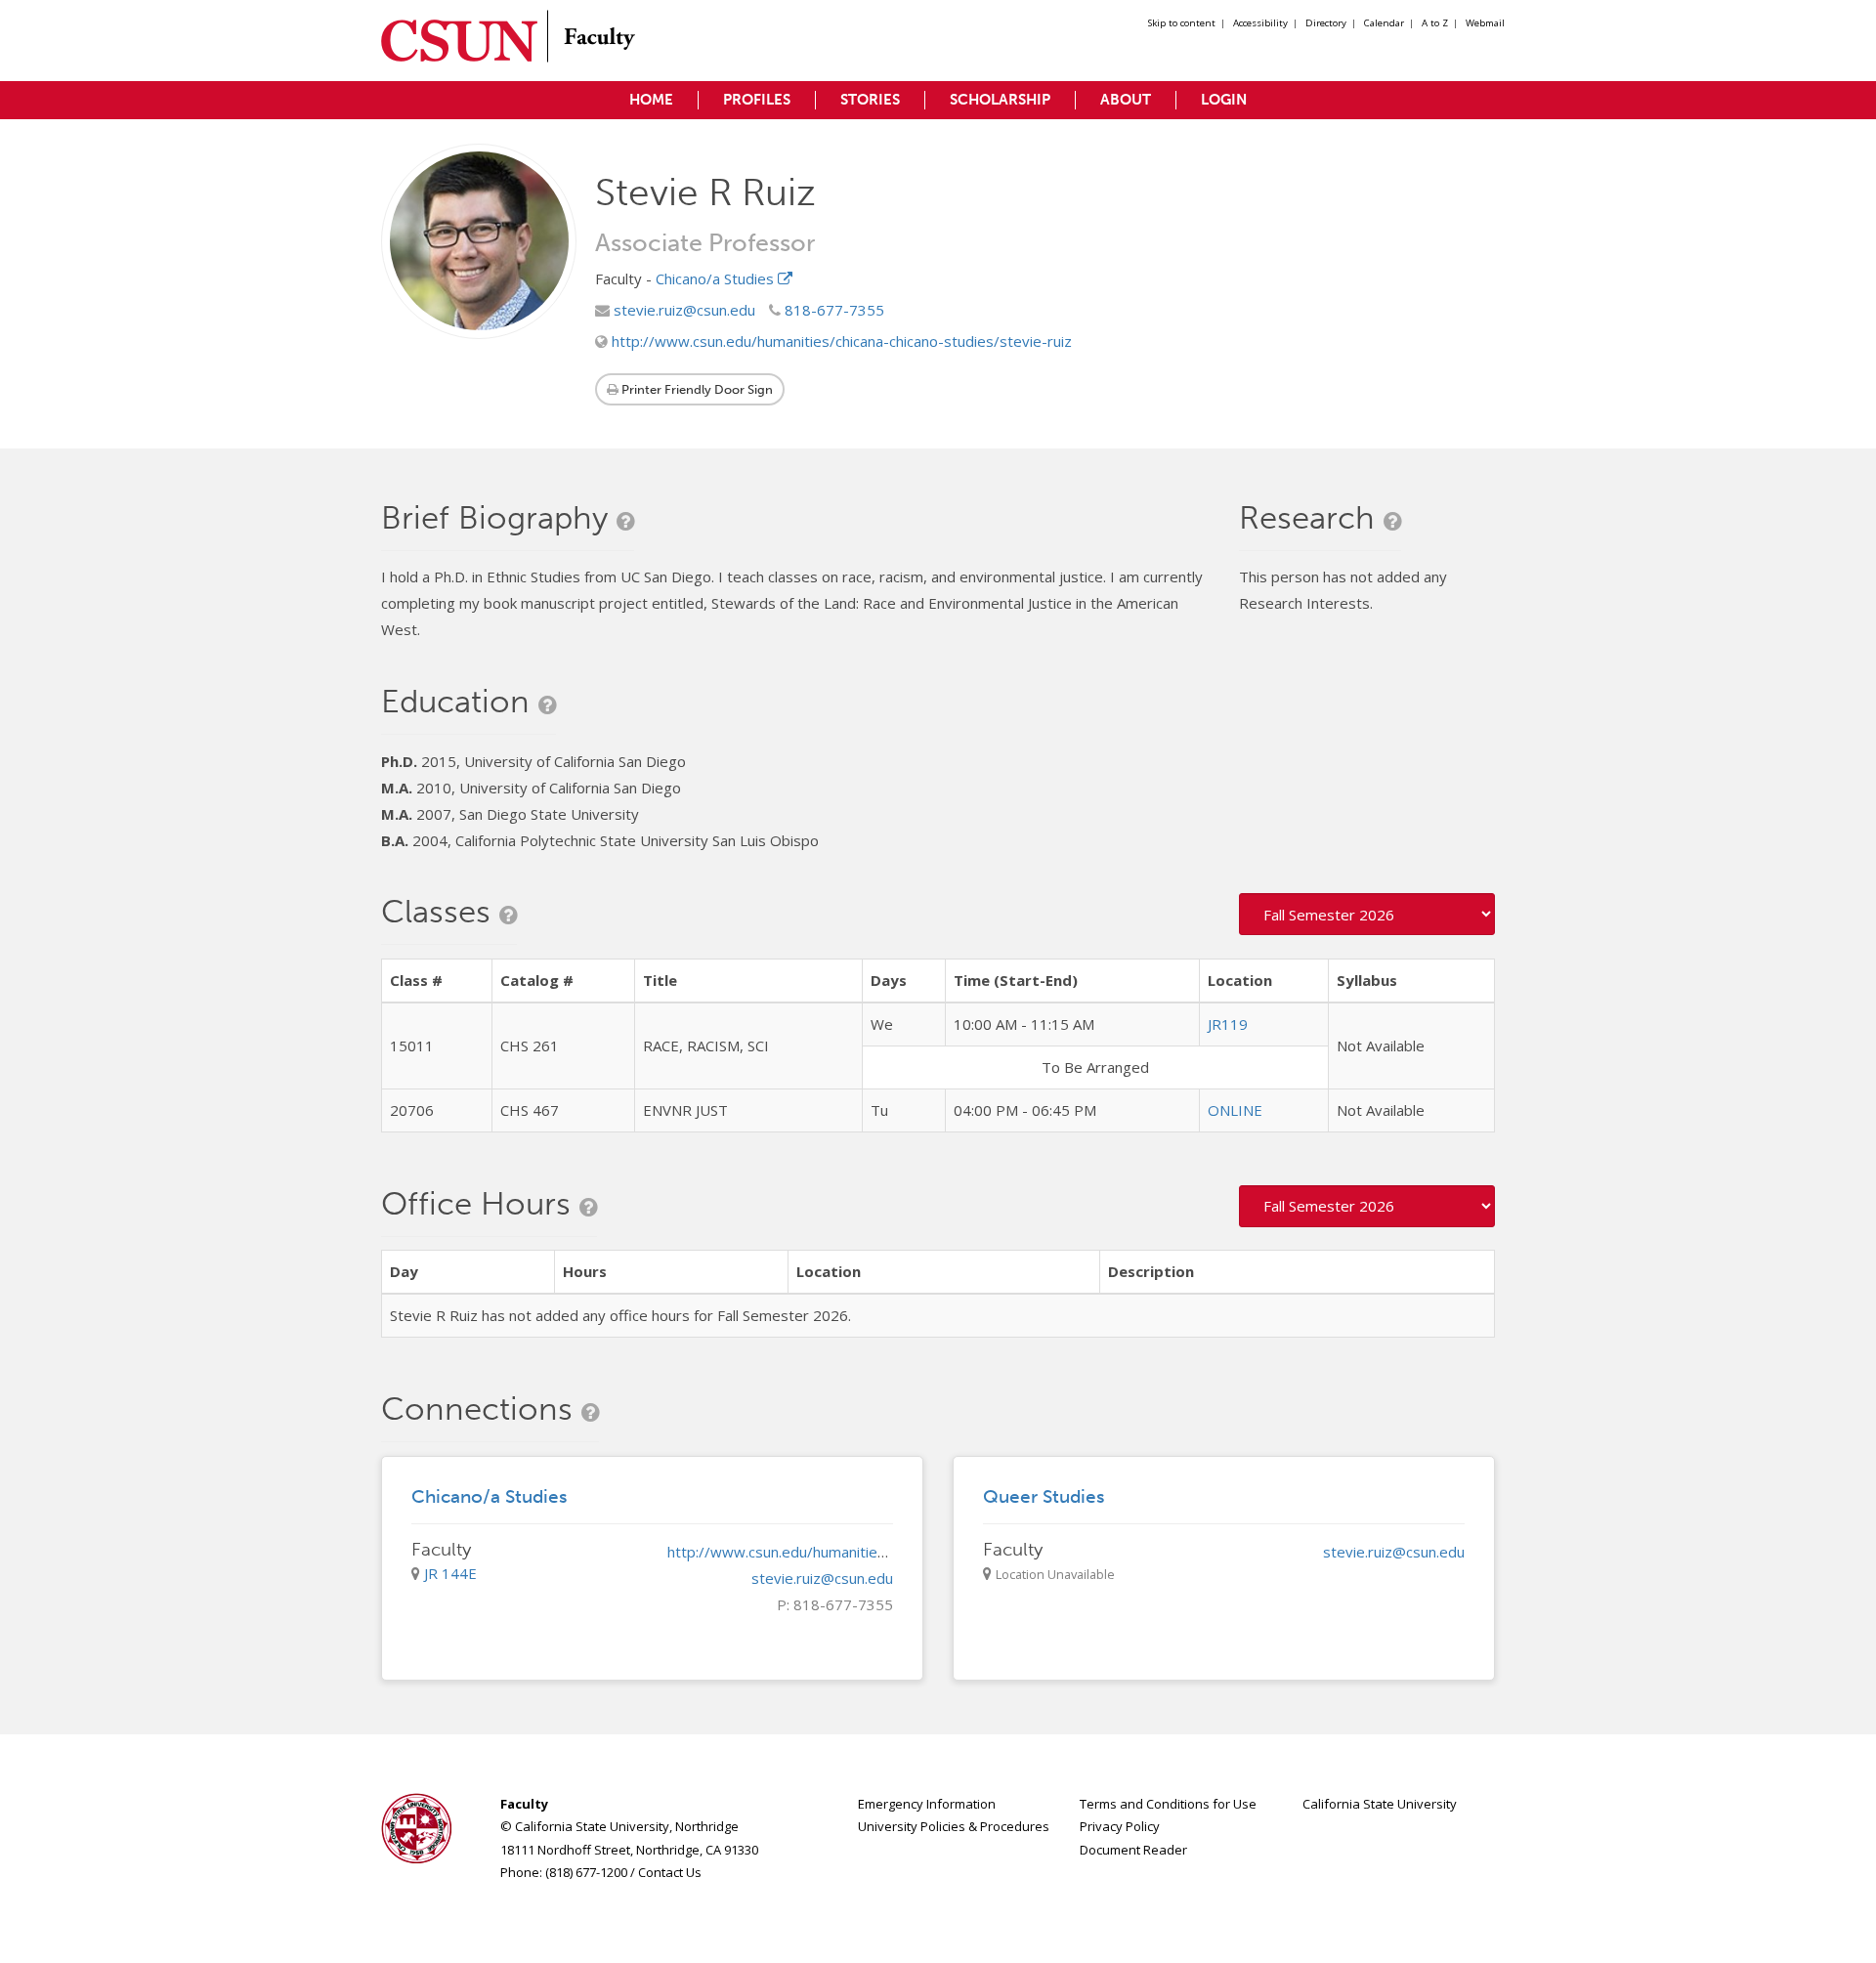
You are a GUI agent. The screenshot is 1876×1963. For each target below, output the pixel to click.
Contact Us (670, 1872)
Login (1224, 100)
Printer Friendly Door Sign (696, 389)
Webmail (1485, 23)
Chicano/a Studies (717, 278)
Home (651, 100)
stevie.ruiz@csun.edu (682, 310)
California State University (1380, 1804)
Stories (870, 100)
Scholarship (1000, 100)
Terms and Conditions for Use (1168, 1804)
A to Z (1435, 23)
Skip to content (1182, 23)
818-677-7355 (832, 310)
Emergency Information (927, 1804)
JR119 (1228, 1024)
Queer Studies (1044, 1496)
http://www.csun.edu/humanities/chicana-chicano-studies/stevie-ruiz (840, 341)
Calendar (1384, 23)
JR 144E (450, 1573)
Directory (1326, 23)
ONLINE (1235, 1110)
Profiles (757, 100)
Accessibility (1260, 23)
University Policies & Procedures (954, 1826)
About (1126, 100)
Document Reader (1133, 1850)
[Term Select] (1367, 914)
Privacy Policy (1120, 1826)
